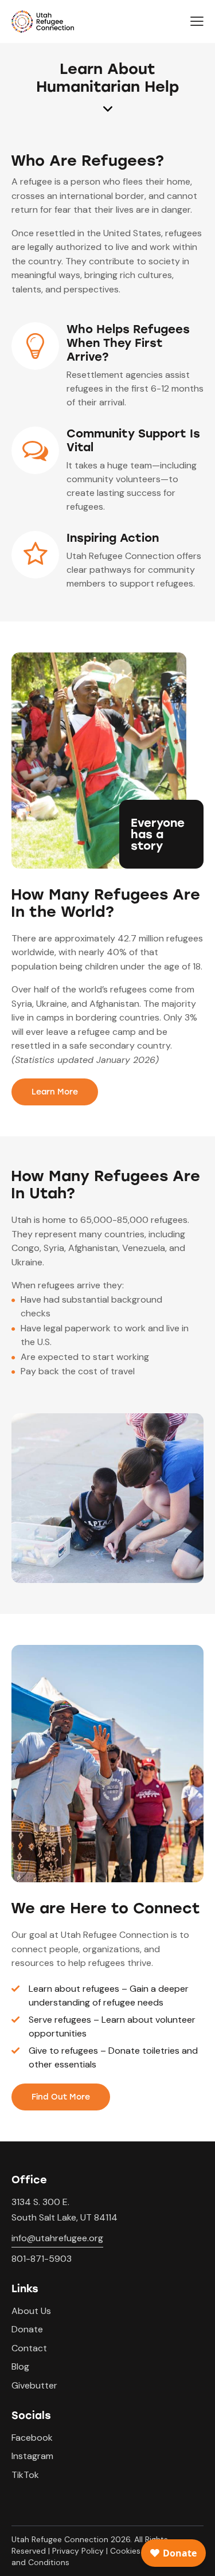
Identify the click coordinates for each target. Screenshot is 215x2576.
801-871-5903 (42, 2259)
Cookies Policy (138, 2551)
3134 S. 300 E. (40, 2202)
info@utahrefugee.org (57, 2238)
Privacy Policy (78, 2551)
